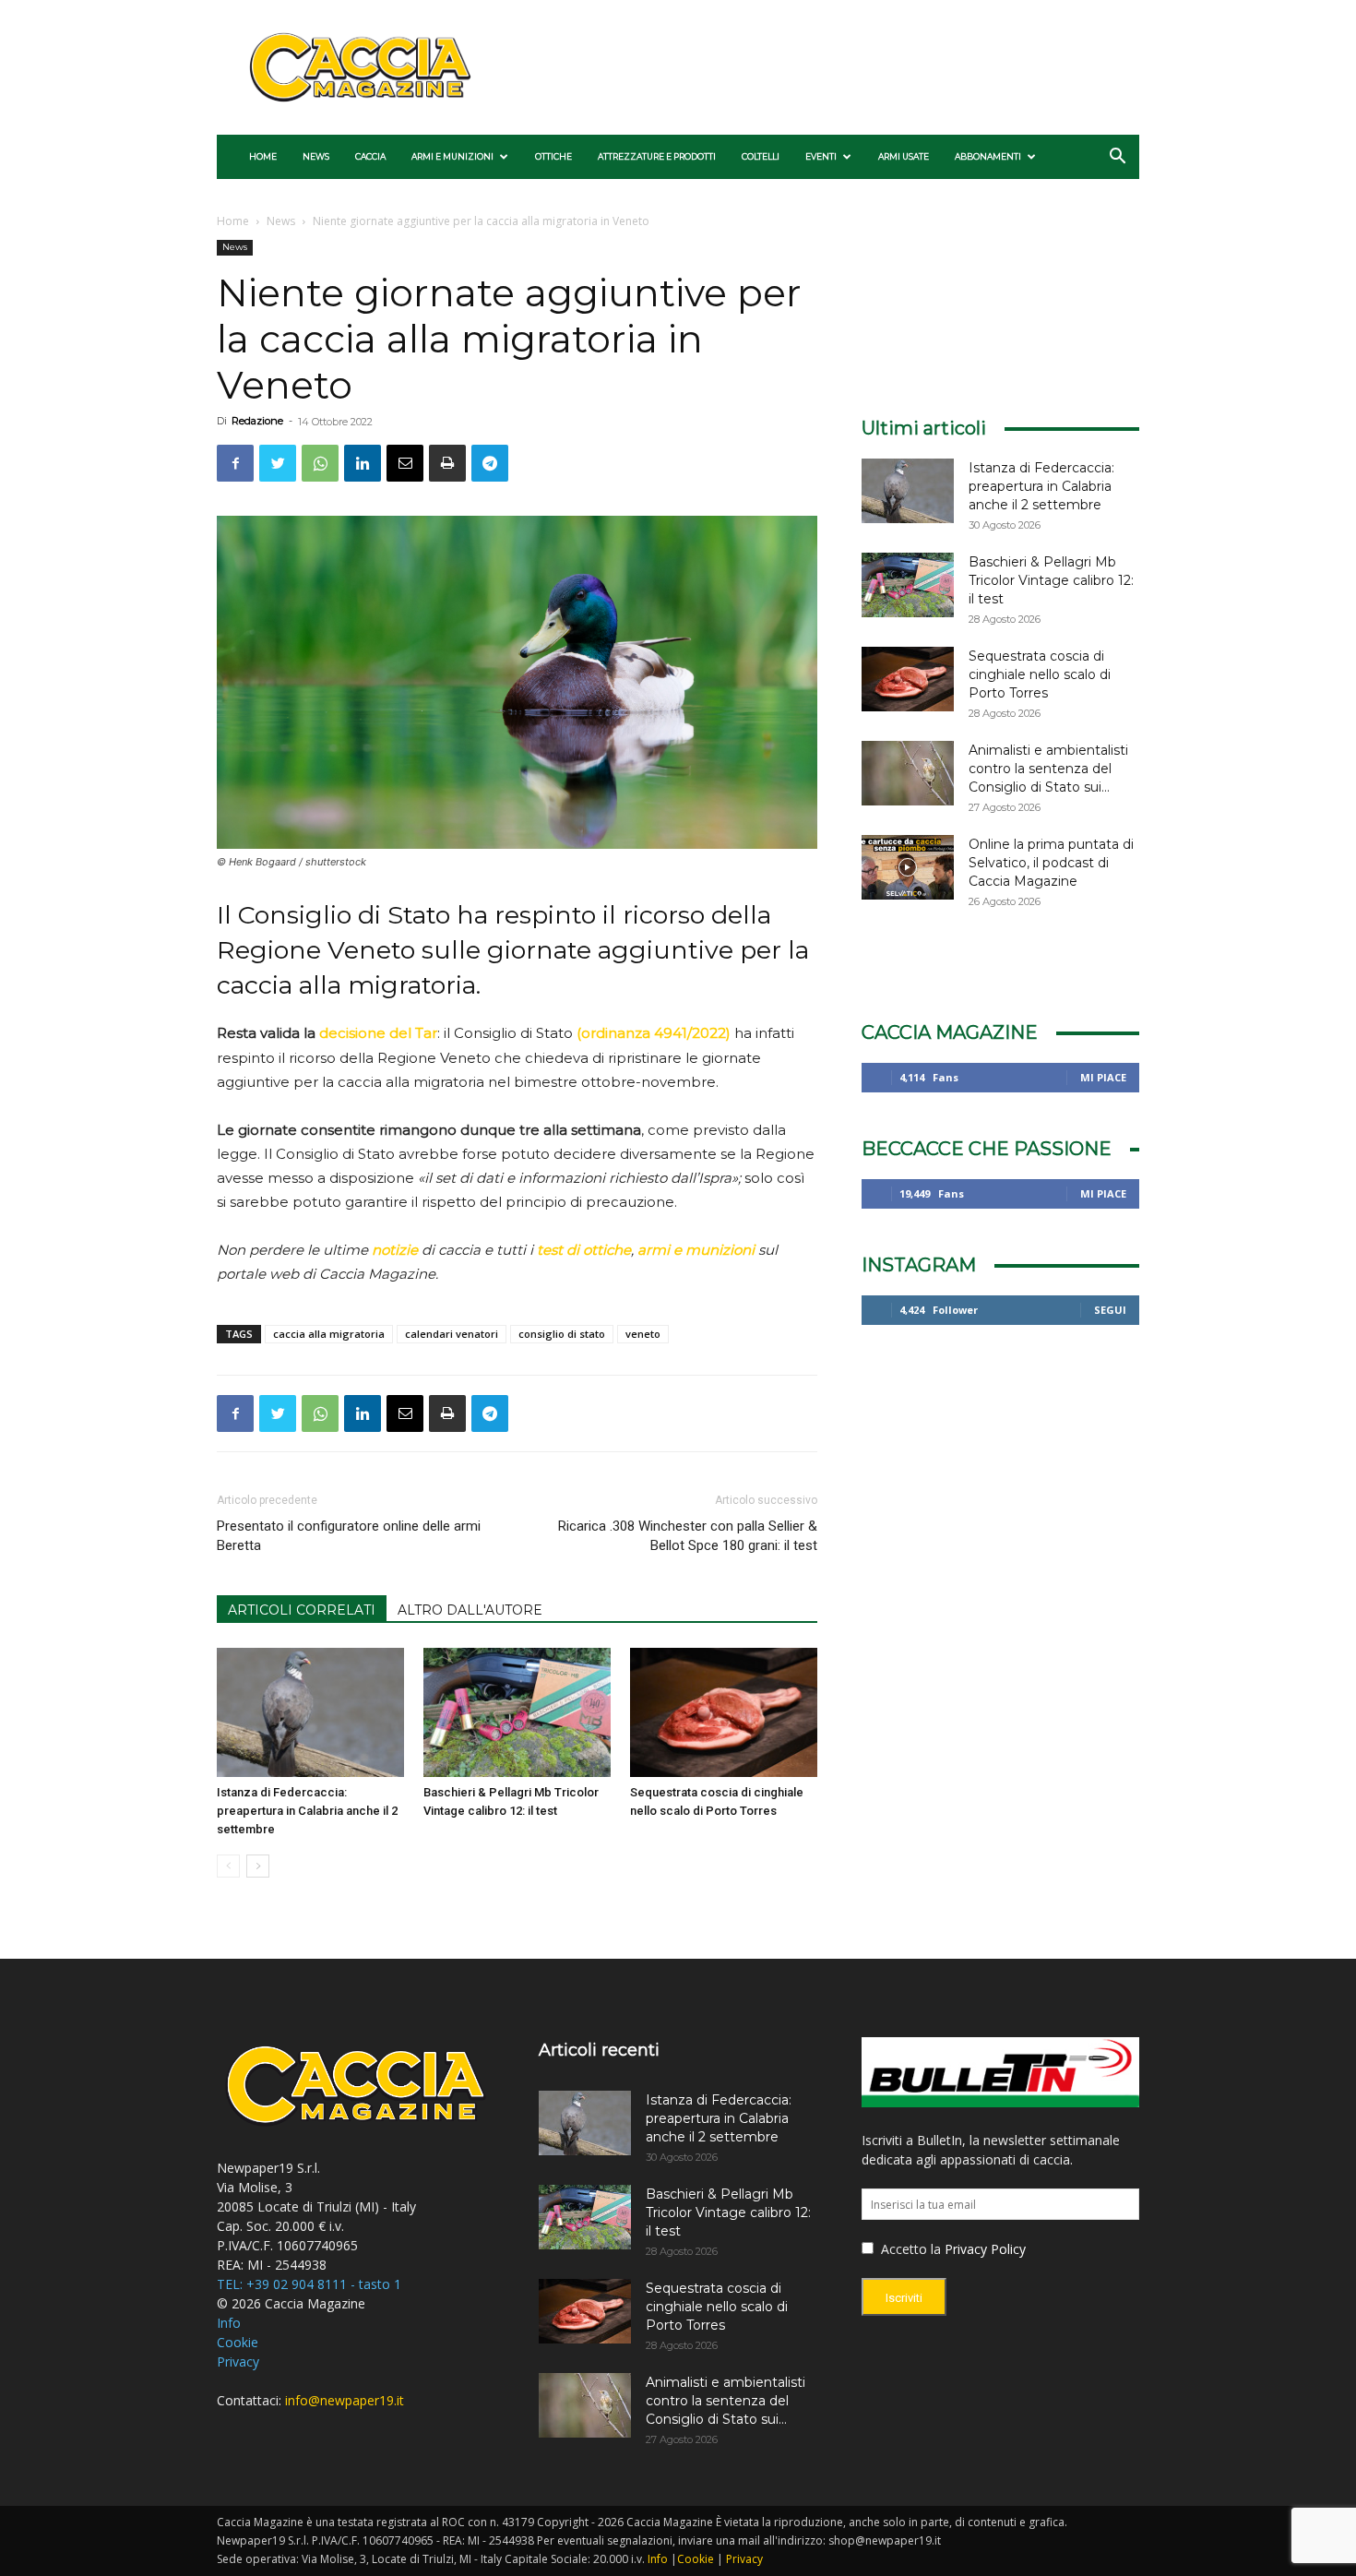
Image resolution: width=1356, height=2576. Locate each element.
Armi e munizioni (452, 156)
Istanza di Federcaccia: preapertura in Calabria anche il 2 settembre (307, 1811)
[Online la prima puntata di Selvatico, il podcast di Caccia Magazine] (908, 867)
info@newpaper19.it (345, 2400)
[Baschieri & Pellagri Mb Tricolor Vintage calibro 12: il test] (517, 1712)
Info (229, 2323)
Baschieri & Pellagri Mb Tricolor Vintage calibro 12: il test (1051, 580)
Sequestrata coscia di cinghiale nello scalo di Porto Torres (1040, 674)
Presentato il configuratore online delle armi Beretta (349, 1536)
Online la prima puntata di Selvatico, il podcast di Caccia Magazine (1051, 863)
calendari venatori (452, 1334)
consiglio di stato (562, 1334)
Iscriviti (904, 2298)
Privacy (238, 2361)
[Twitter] (278, 463)
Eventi (821, 156)
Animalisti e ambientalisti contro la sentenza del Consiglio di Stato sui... (1048, 769)
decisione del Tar (378, 1033)
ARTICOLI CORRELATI (302, 1610)
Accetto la (909, 2249)
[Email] (405, 463)
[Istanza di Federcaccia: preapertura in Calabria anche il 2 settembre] (310, 1712)
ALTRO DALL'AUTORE (470, 1610)
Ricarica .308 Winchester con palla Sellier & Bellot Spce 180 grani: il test (687, 1536)
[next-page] (258, 1866)
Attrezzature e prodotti (657, 156)
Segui (1110, 1310)
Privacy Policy (985, 2249)
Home (263, 156)
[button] (1117, 158)
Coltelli (761, 156)
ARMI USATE (904, 156)
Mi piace (1103, 1077)
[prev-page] (228, 1866)
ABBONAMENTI (988, 156)
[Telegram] (490, 463)
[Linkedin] (363, 463)
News (316, 156)
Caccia (370, 156)
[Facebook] (235, 463)
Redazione (257, 421)
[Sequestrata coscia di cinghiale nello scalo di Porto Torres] (724, 1712)
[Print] (447, 463)
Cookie (238, 2342)
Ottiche (553, 156)
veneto (643, 1334)
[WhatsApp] (320, 463)
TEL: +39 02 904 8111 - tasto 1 (309, 2284)
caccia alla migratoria (329, 1334)
